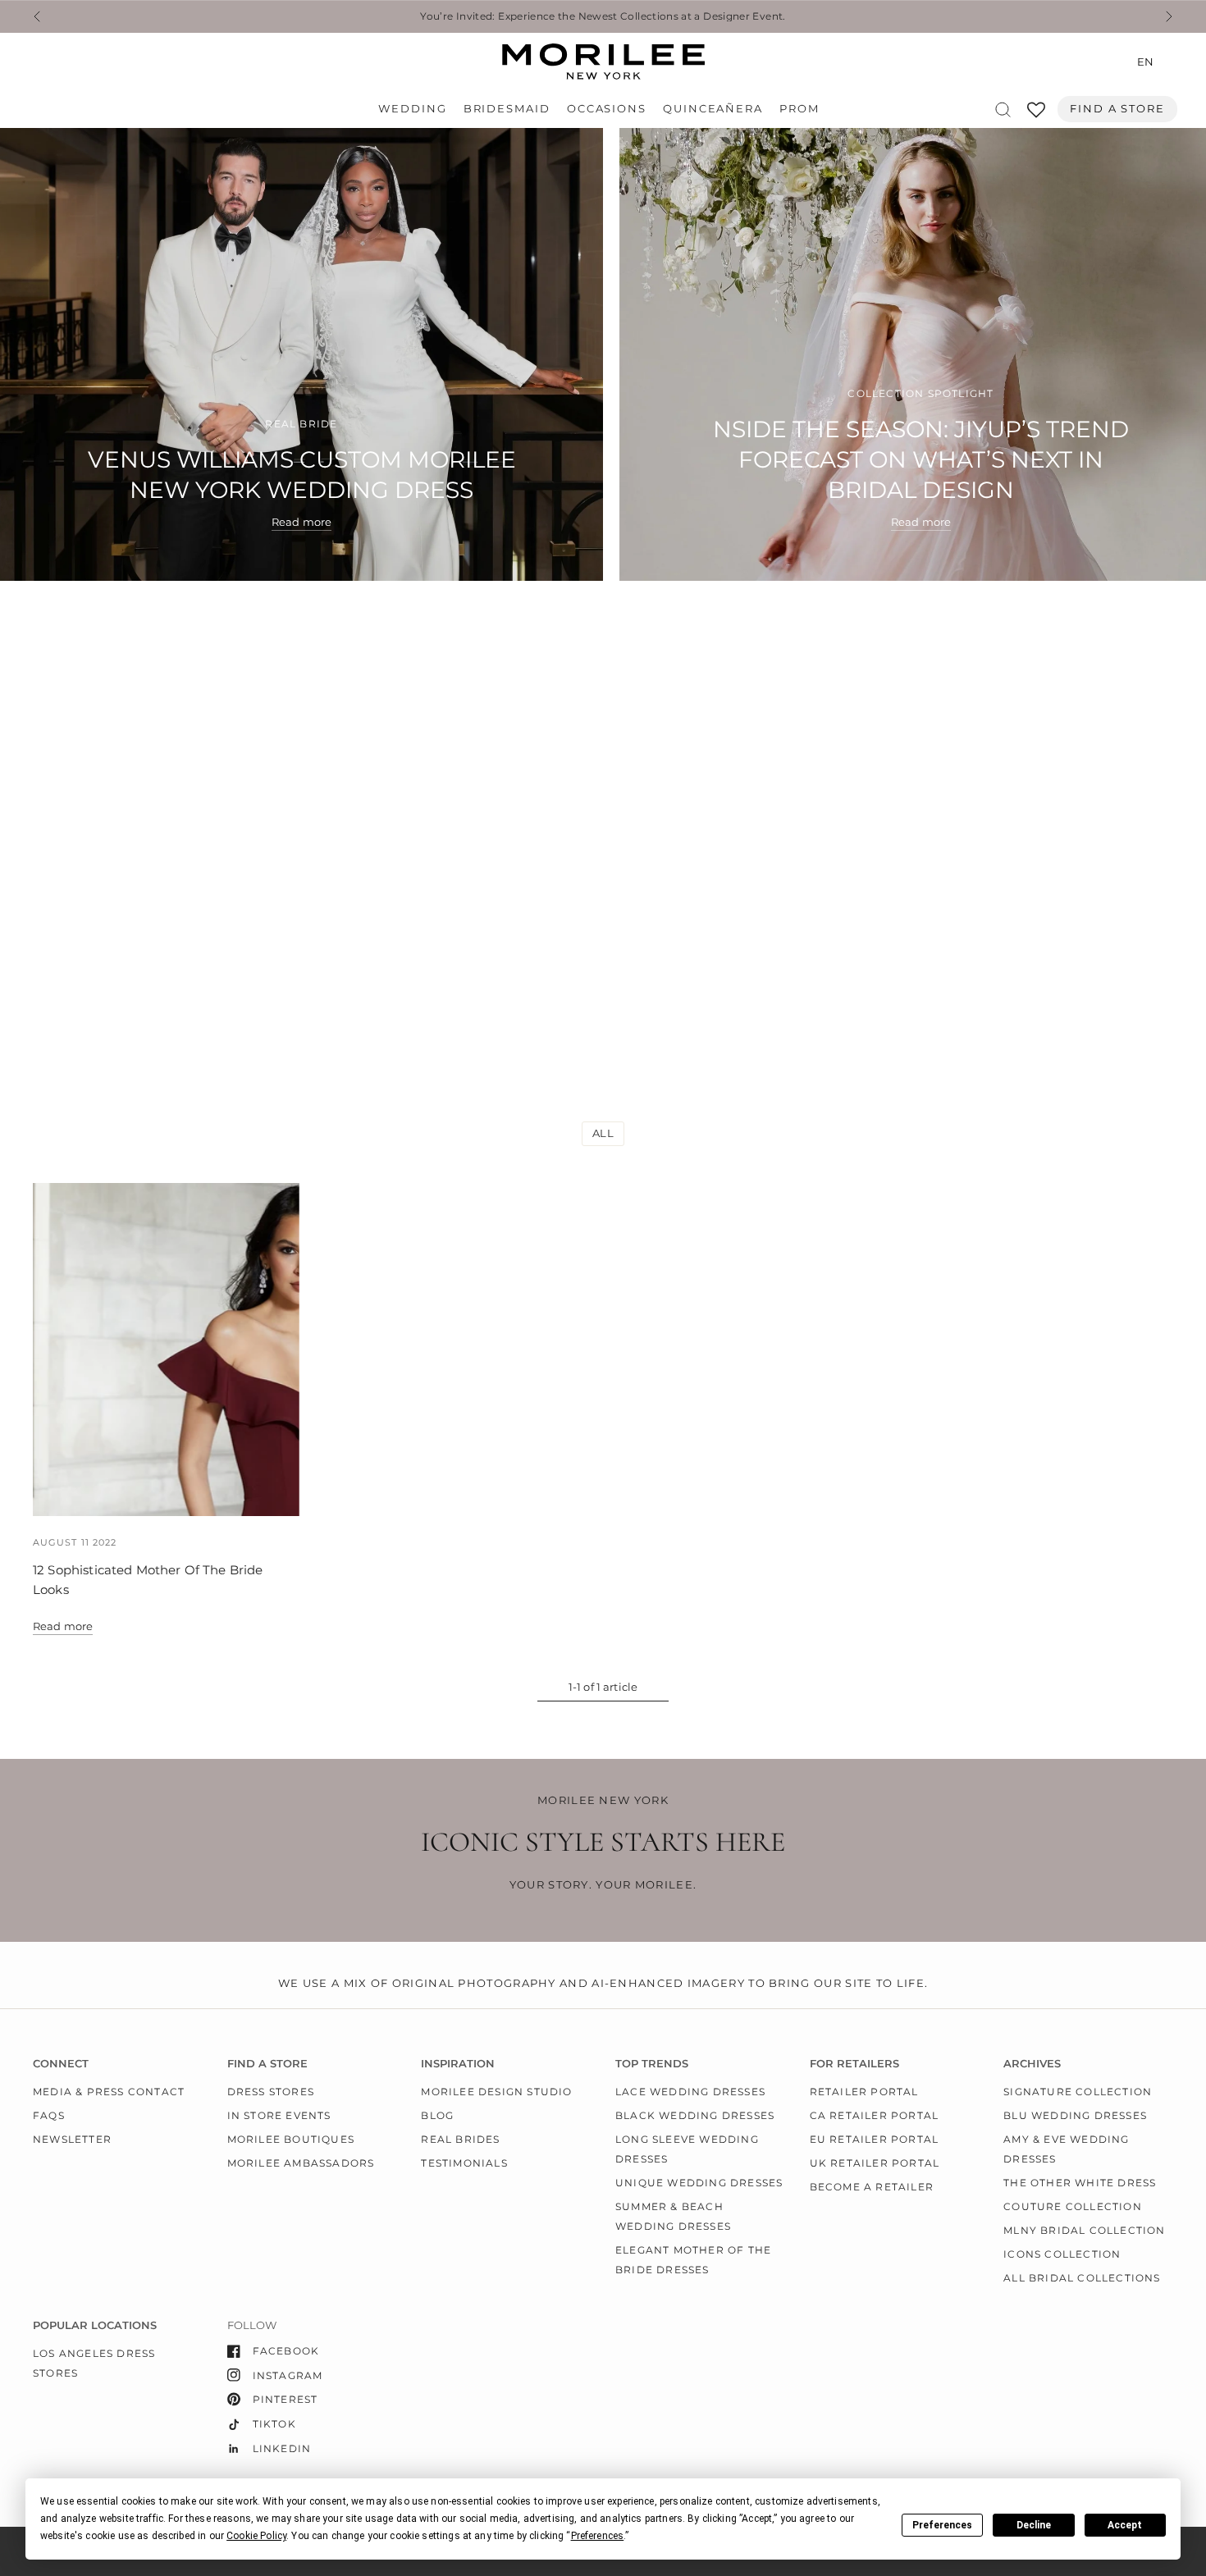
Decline (1034, 2525)
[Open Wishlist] (1036, 115)
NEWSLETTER (72, 2139)
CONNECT (61, 2064)
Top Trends (652, 2064)
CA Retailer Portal (875, 2115)
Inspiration (458, 2064)
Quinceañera (713, 109)
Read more (63, 1626)
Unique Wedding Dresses (699, 2183)
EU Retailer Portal (875, 2139)
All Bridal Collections (1082, 2278)
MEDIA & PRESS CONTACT (109, 2092)
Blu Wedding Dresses (1075, 2115)
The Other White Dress (1080, 2183)
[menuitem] (416, 109)
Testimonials (464, 2163)
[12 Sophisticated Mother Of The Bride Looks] (166, 1350)
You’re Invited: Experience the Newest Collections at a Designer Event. (603, 16)
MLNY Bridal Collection (1084, 2230)
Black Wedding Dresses (695, 2115)
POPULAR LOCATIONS (95, 2325)
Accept (1125, 2525)
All (603, 1133)
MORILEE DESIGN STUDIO (496, 2092)
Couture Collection (1073, 2206)
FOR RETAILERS (854, 2064)
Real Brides (460, 2139)
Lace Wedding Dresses (690, 2092)
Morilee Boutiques (291, 2139)
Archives (1032, 2064)
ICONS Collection (1062, 2254)
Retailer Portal (864, 2092)
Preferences (942, 2525)
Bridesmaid (507, 109)
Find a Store (1117, 109)
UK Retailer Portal (875, 2163)
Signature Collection (1078, 2092)
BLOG (437, 2115)
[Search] (1003, 110)
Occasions (607, 109)
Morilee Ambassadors (301, 2163)
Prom (799, 109)
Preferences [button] (598, 2536)
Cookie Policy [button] (256, 2536)
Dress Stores (271, 2092)
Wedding (412, 109)
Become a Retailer (872, 2187)
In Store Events (279, 2115)
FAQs (49, 2115)
